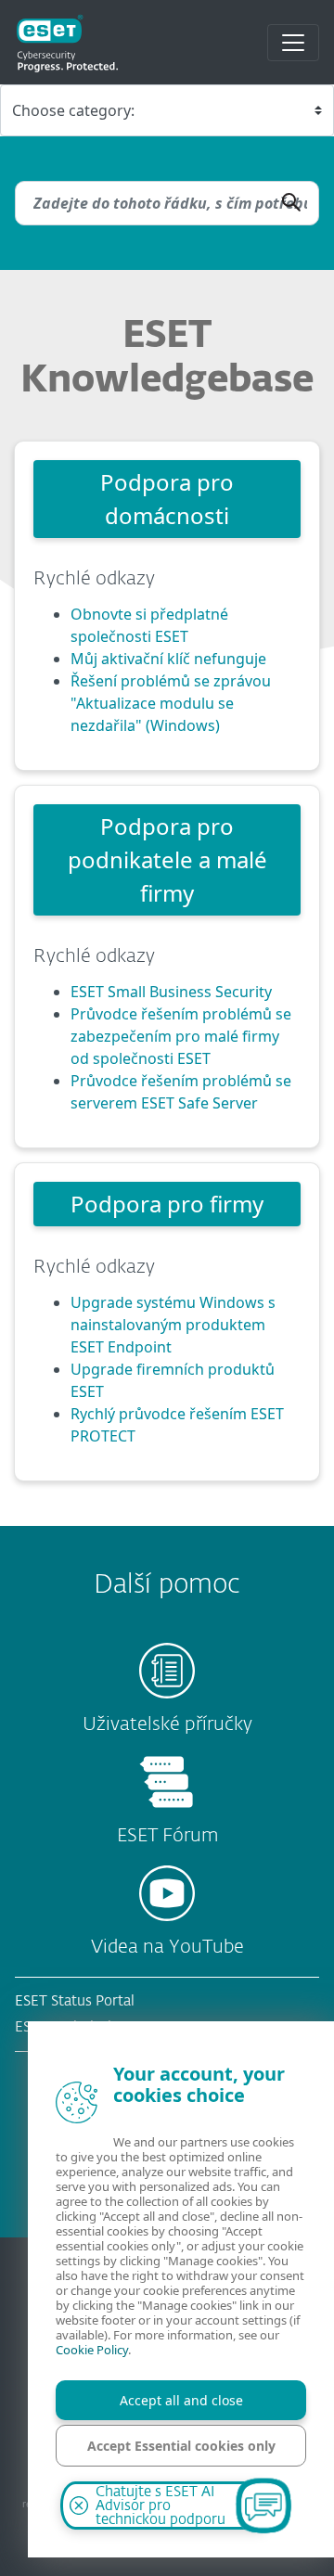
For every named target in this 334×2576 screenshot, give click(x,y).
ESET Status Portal (75, 2001)
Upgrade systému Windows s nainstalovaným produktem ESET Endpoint (173, 1325)
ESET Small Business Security (171, 992)
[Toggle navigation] (293, 43)
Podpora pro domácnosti (167, 499)
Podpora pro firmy (167, 1204)
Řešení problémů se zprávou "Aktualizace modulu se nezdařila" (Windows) (171, 703)
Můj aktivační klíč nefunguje (168, 659)
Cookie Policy (92, 2350)
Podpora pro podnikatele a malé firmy (167, 859)
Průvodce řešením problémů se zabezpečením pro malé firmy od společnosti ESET (181, 1036)
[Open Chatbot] (263, 2506)
